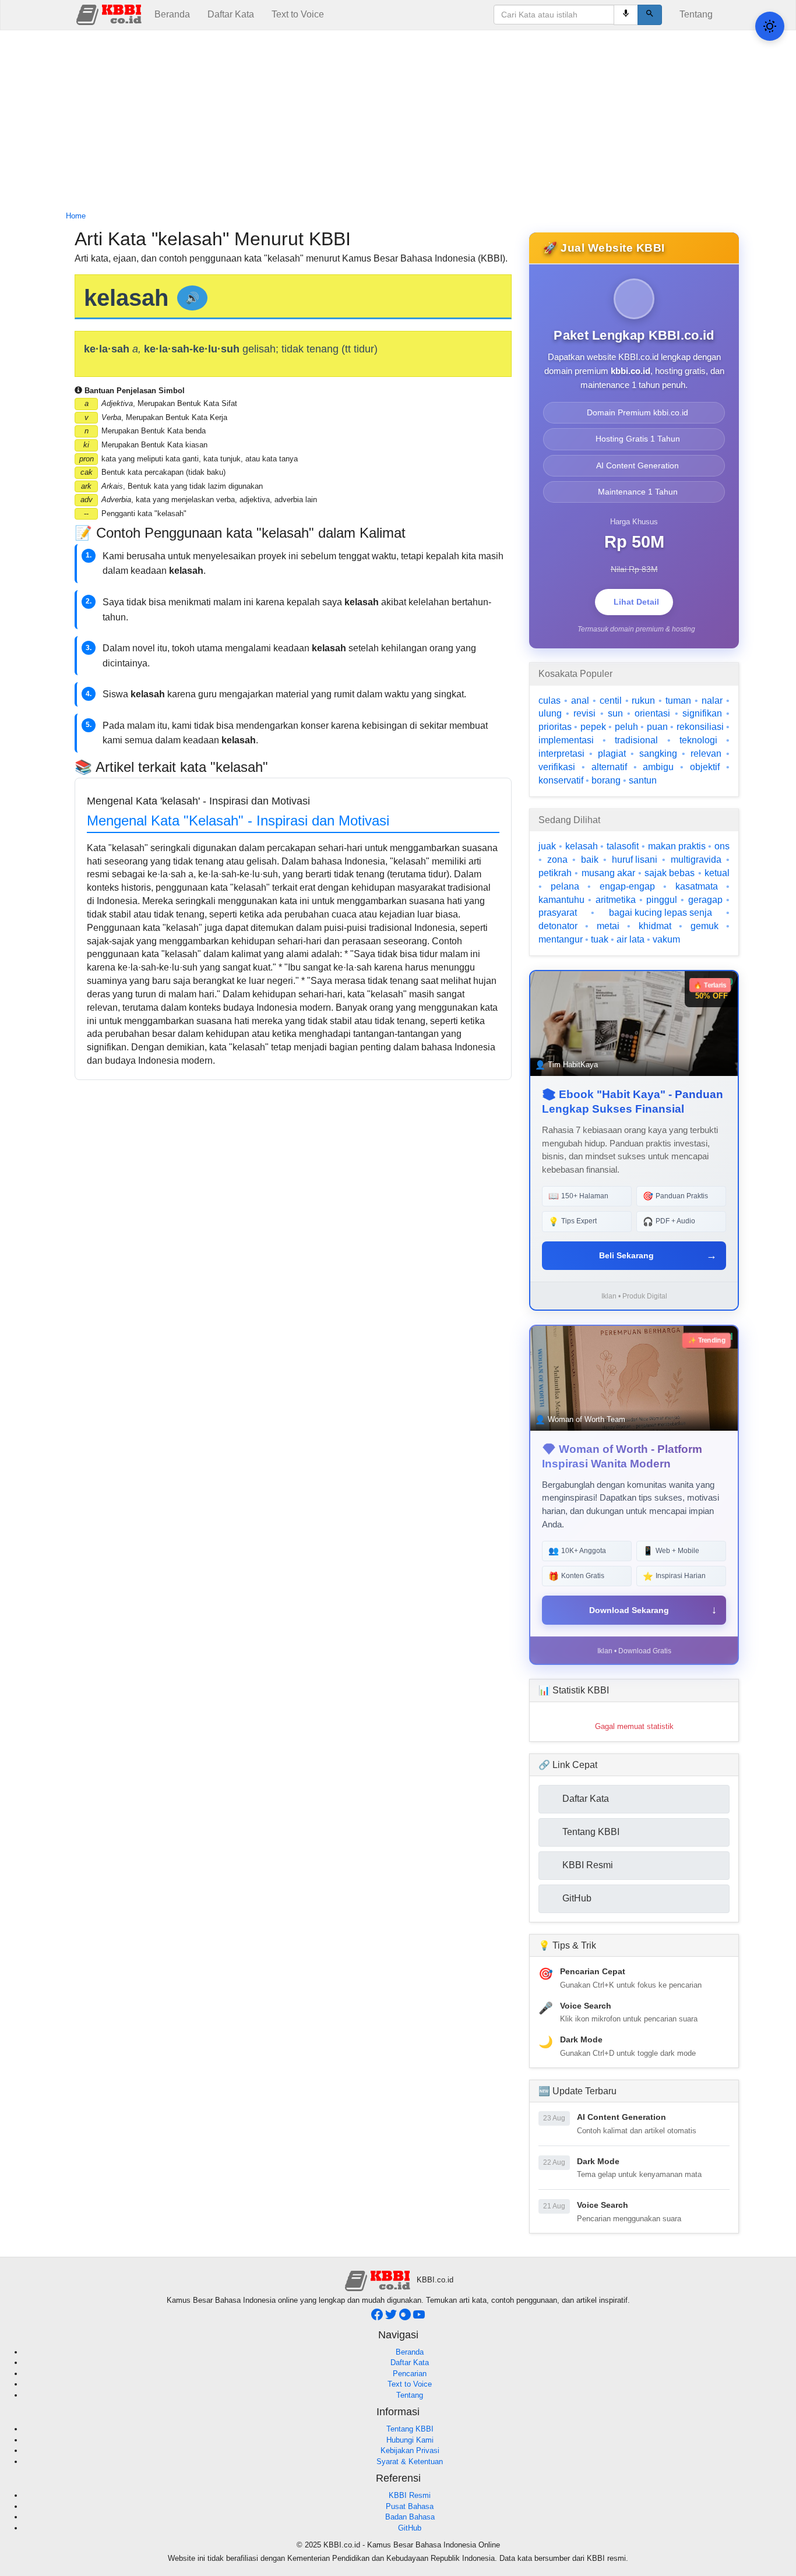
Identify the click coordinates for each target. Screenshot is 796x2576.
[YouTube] (419, 2318)
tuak (600, 939)
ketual (717, 873)
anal (580, 701)
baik (590, 860)
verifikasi (557, 767)
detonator (558, 926)
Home (76, 216)
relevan (706, 754)
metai (608, 926)
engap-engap (627, 886)
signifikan (702, 713)
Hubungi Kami (410, 2440)
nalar (712, 701)
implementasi (566, 740)
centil (611, 701)
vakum (666, 939)
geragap (705, 900)
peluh (626, 727)
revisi (584, 713)
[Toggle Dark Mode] (770, 26)
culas (550, 701)
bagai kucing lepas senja (661, 913)
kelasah (582, 846)
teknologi (698, 740)
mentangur (561, 939)
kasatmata (697, 886)
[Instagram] (406, 2318)
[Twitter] (392, 2318)
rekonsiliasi (700, 727)
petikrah (555, 873)
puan (657, 727)
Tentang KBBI (410, 2429)
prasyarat (558, 913)
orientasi (652, 713)
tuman (678, 701)
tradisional (636, 740)
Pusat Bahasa (410, 2506)
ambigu (658, 767)
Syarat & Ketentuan (410, 2462)
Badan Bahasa (410, 2517)
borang (606, 780)
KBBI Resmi (410, 2495)
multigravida (696, 860)
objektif (705, 767)
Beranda (172, 14)
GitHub (410, 2528)
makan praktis (677, 846)
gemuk (705, 926)
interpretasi (561, 754)
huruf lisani (635, 860)
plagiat (612, 754)
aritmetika (616, 900)
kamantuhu (561, 900)
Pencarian (410, 2374)
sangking (658, 754)
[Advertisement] (398, 121)
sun (615, 713)
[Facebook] (378, 2318)
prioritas (555, 727)
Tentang (696, 14)
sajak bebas (670, 873)
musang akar (608, 873)
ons (722, 846)
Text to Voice (298, 14)
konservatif (561, 780)
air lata (631, 939)
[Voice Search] (626, 15)
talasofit (623, 846)
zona (557, 860)
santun (643, 780)
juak (547, 846)
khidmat (655, 926)
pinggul (662, 900)
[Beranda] (110, 14)
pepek (593, 727)
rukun (643, 701)
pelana (565, 886)
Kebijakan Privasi (410, 2450)
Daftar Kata (231, 14)
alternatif (609, 767)
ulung (550, 713)
